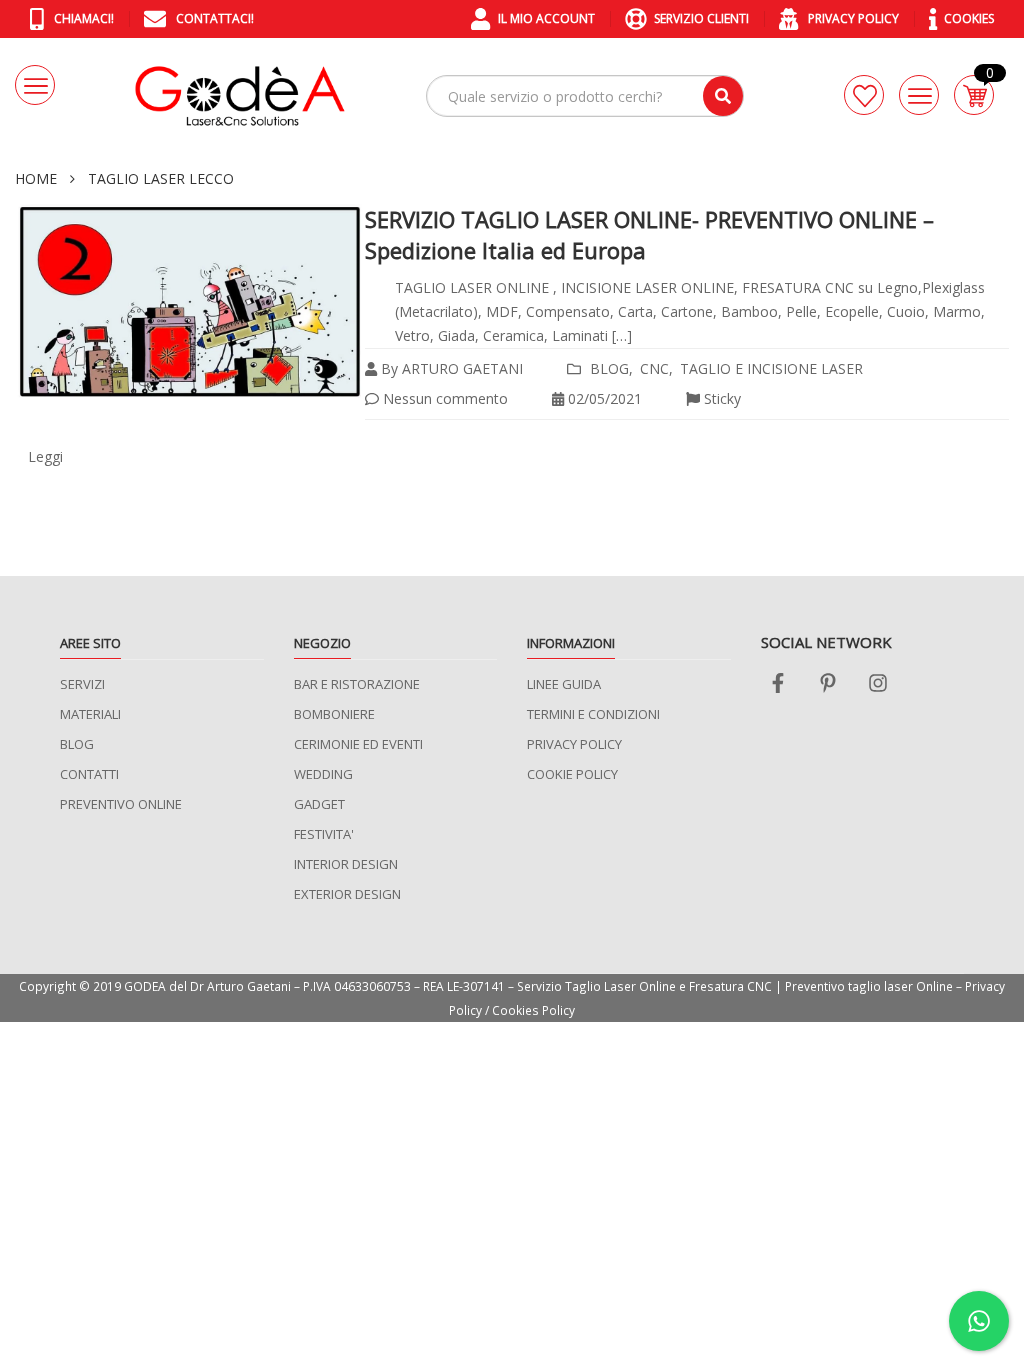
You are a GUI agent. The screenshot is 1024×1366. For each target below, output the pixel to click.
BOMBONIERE (334, 714)
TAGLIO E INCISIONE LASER (771, 368)
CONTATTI (89, 774)
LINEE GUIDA (564, 684)
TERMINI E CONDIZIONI (593, 714)
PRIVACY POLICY (574, 744)
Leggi (45, 456)
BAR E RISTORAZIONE (357, 684)
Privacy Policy (852, 18)
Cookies (969, 18)
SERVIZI (82, 684)
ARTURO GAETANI (462, 368)
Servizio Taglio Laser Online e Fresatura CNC (644, 986)
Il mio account (546, 18)
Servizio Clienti (701, 18)
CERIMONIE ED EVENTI (358, 744)
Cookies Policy (533, 1010)
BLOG (609, 368)
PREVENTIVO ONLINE (121, 804)
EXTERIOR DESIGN (347, 894)
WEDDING (323, 774)
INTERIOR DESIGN (346, 864)
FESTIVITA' (324, 834)
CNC (654, 368)
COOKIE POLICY (572, 774)
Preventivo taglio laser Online (869, 986)
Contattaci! (213, 18)
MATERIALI (90, 714)
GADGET (319, 804)
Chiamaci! (82, 18)
